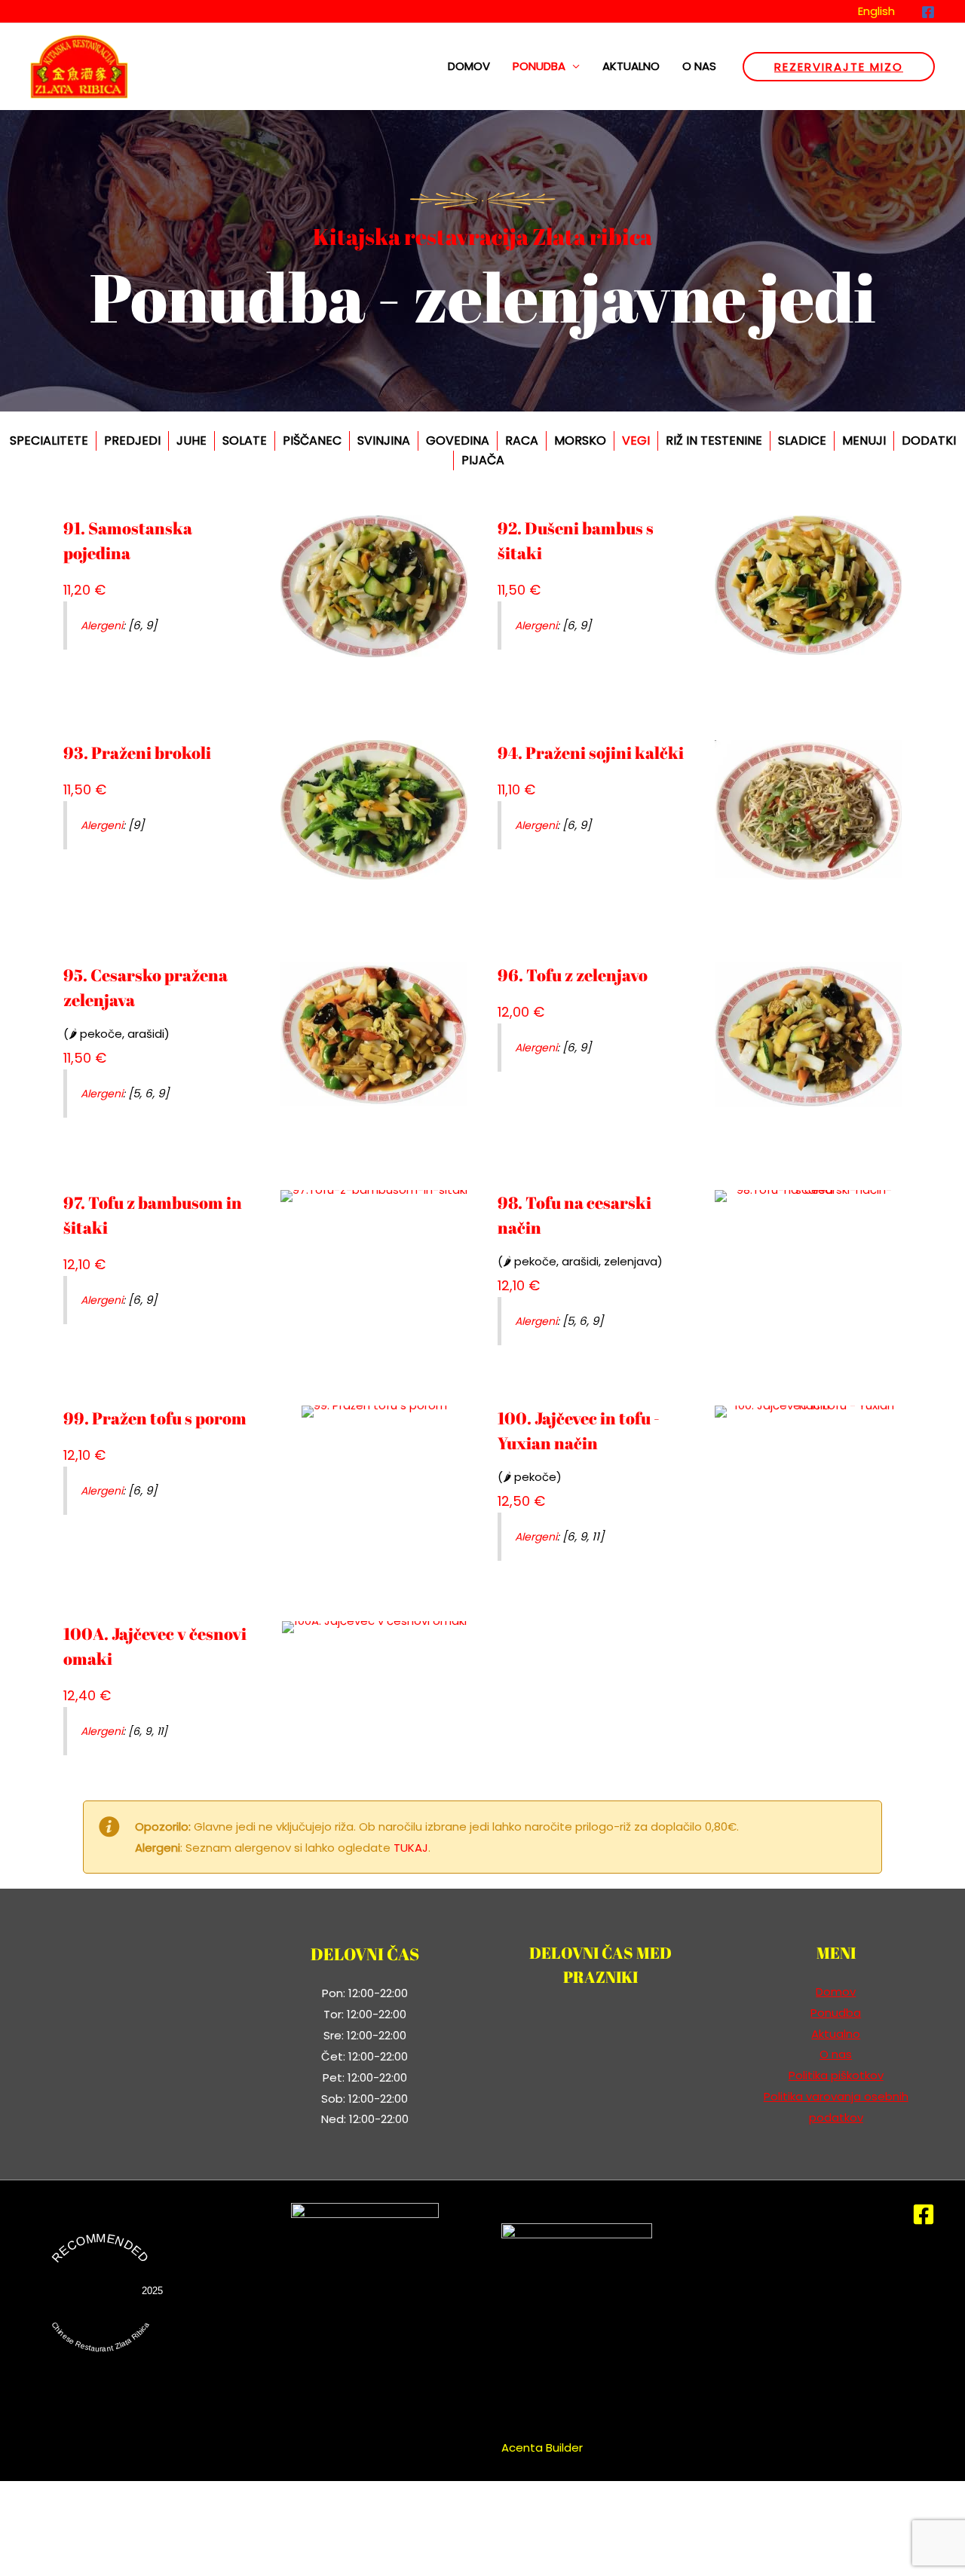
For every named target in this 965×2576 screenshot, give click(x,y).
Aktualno (631, 66)
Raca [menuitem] (522, 441)
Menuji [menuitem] (864, 441)
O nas (699, 66)
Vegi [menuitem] (636, 441)
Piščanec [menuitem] (312, 441)
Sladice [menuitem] (802, 441)
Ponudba (539, 66)
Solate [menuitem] (245, 441)
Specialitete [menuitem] (49, 441)
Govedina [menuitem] (458, 441)
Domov (469, 66)
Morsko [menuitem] (580, 441)
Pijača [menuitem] (483, 460)
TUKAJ (411, 1848)
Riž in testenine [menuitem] (714, 441)
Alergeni (102, 626)
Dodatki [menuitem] (929, 441)
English (876, 11)
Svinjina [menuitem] (384, 441)
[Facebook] (928, 12)
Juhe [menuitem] (191, 441)
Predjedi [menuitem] (132, 441)
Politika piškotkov (836, 2075)
